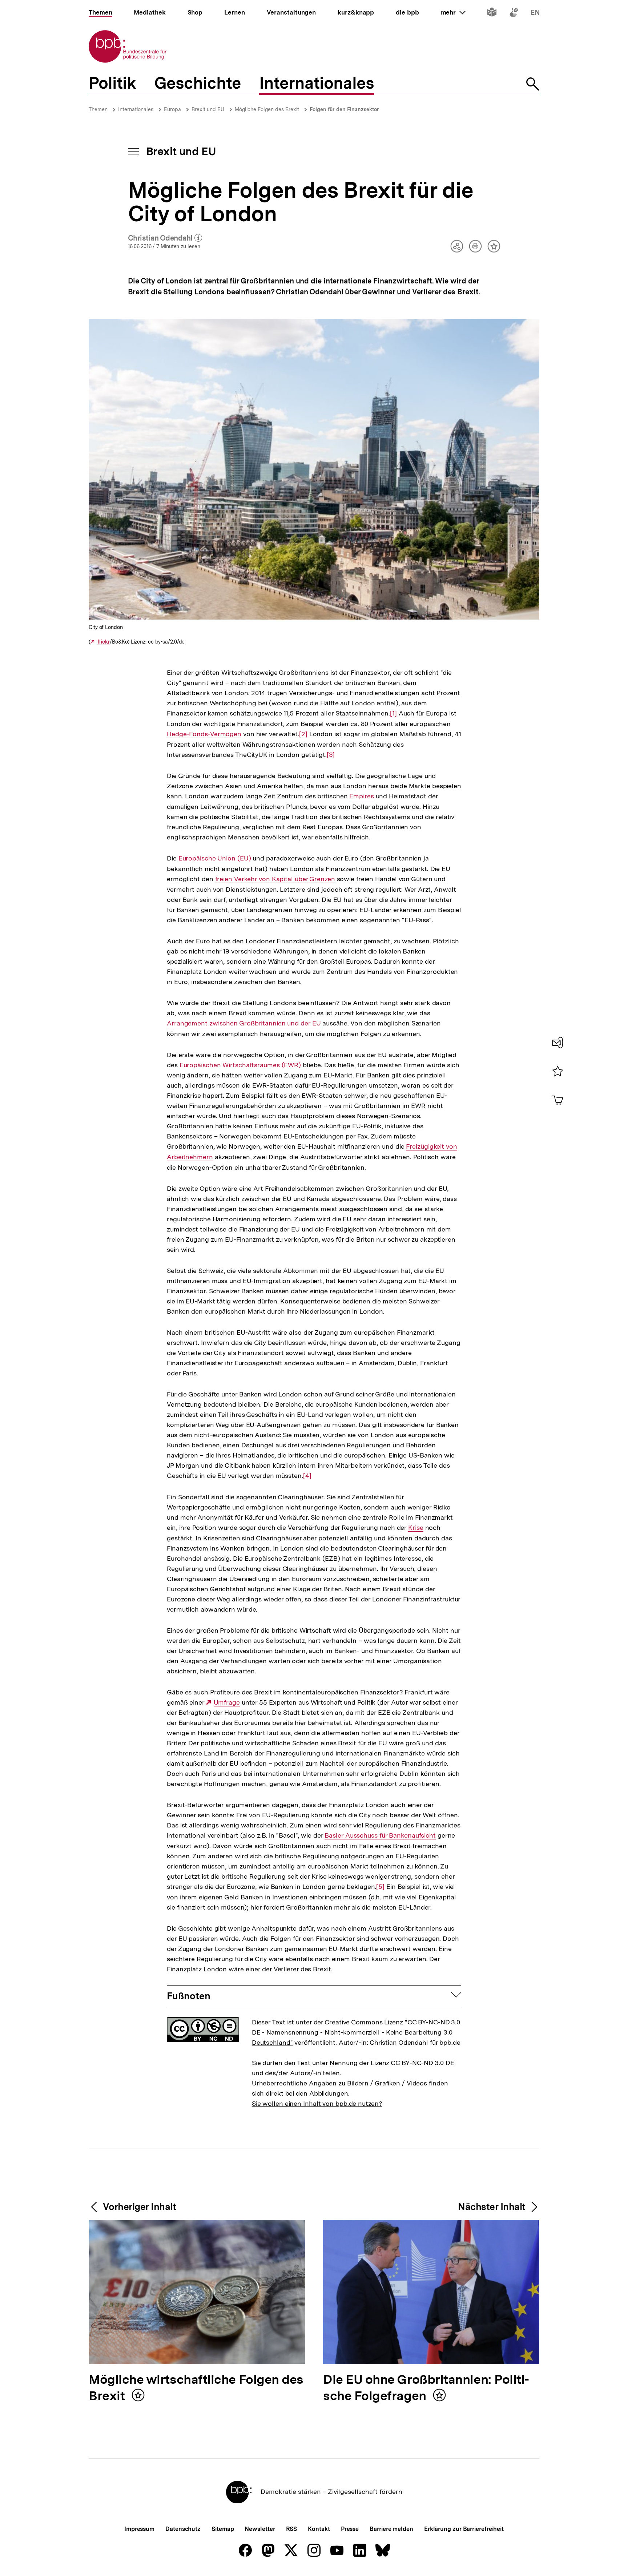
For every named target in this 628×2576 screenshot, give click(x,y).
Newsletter (260, 2529)
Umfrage (227, 1702)
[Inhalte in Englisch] (535, 14)
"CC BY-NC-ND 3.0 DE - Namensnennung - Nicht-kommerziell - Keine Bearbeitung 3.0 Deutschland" (356, 2032)
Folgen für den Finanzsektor (344, 109)
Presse (350, 2529)
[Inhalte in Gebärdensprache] (514, 14)
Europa (172, 109)
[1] (393, 713)
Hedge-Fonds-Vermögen (204, 734)
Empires (361, 796)
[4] (307, 1476)
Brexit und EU (208, 109)
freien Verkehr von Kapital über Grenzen (275, 879)
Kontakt (319, 2529)
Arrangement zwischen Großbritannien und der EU (244, 1023)
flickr (104, 642)
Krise (416, 1528)
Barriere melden (391, 2529)
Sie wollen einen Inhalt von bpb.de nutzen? (317, 2103)
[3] (331, 755)
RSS (292, 2529)
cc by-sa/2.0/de (166, 642)
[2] (303, 734)
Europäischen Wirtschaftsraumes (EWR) (240, 1065)
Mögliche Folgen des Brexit (267, 109)
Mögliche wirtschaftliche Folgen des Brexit (196, 2388)
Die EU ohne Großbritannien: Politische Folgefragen (426, 2388)
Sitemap (223, 2529)
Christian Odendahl (165, 238)
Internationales (136, 109)
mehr (453, 12)
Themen (98, 109)
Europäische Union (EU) (215, 858)
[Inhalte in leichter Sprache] (492, 14)
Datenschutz (183, 2529)
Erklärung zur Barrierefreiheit (464, 2529)
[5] (380, 1887)
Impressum (139, 2529)
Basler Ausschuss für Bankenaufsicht (380, 1835)
